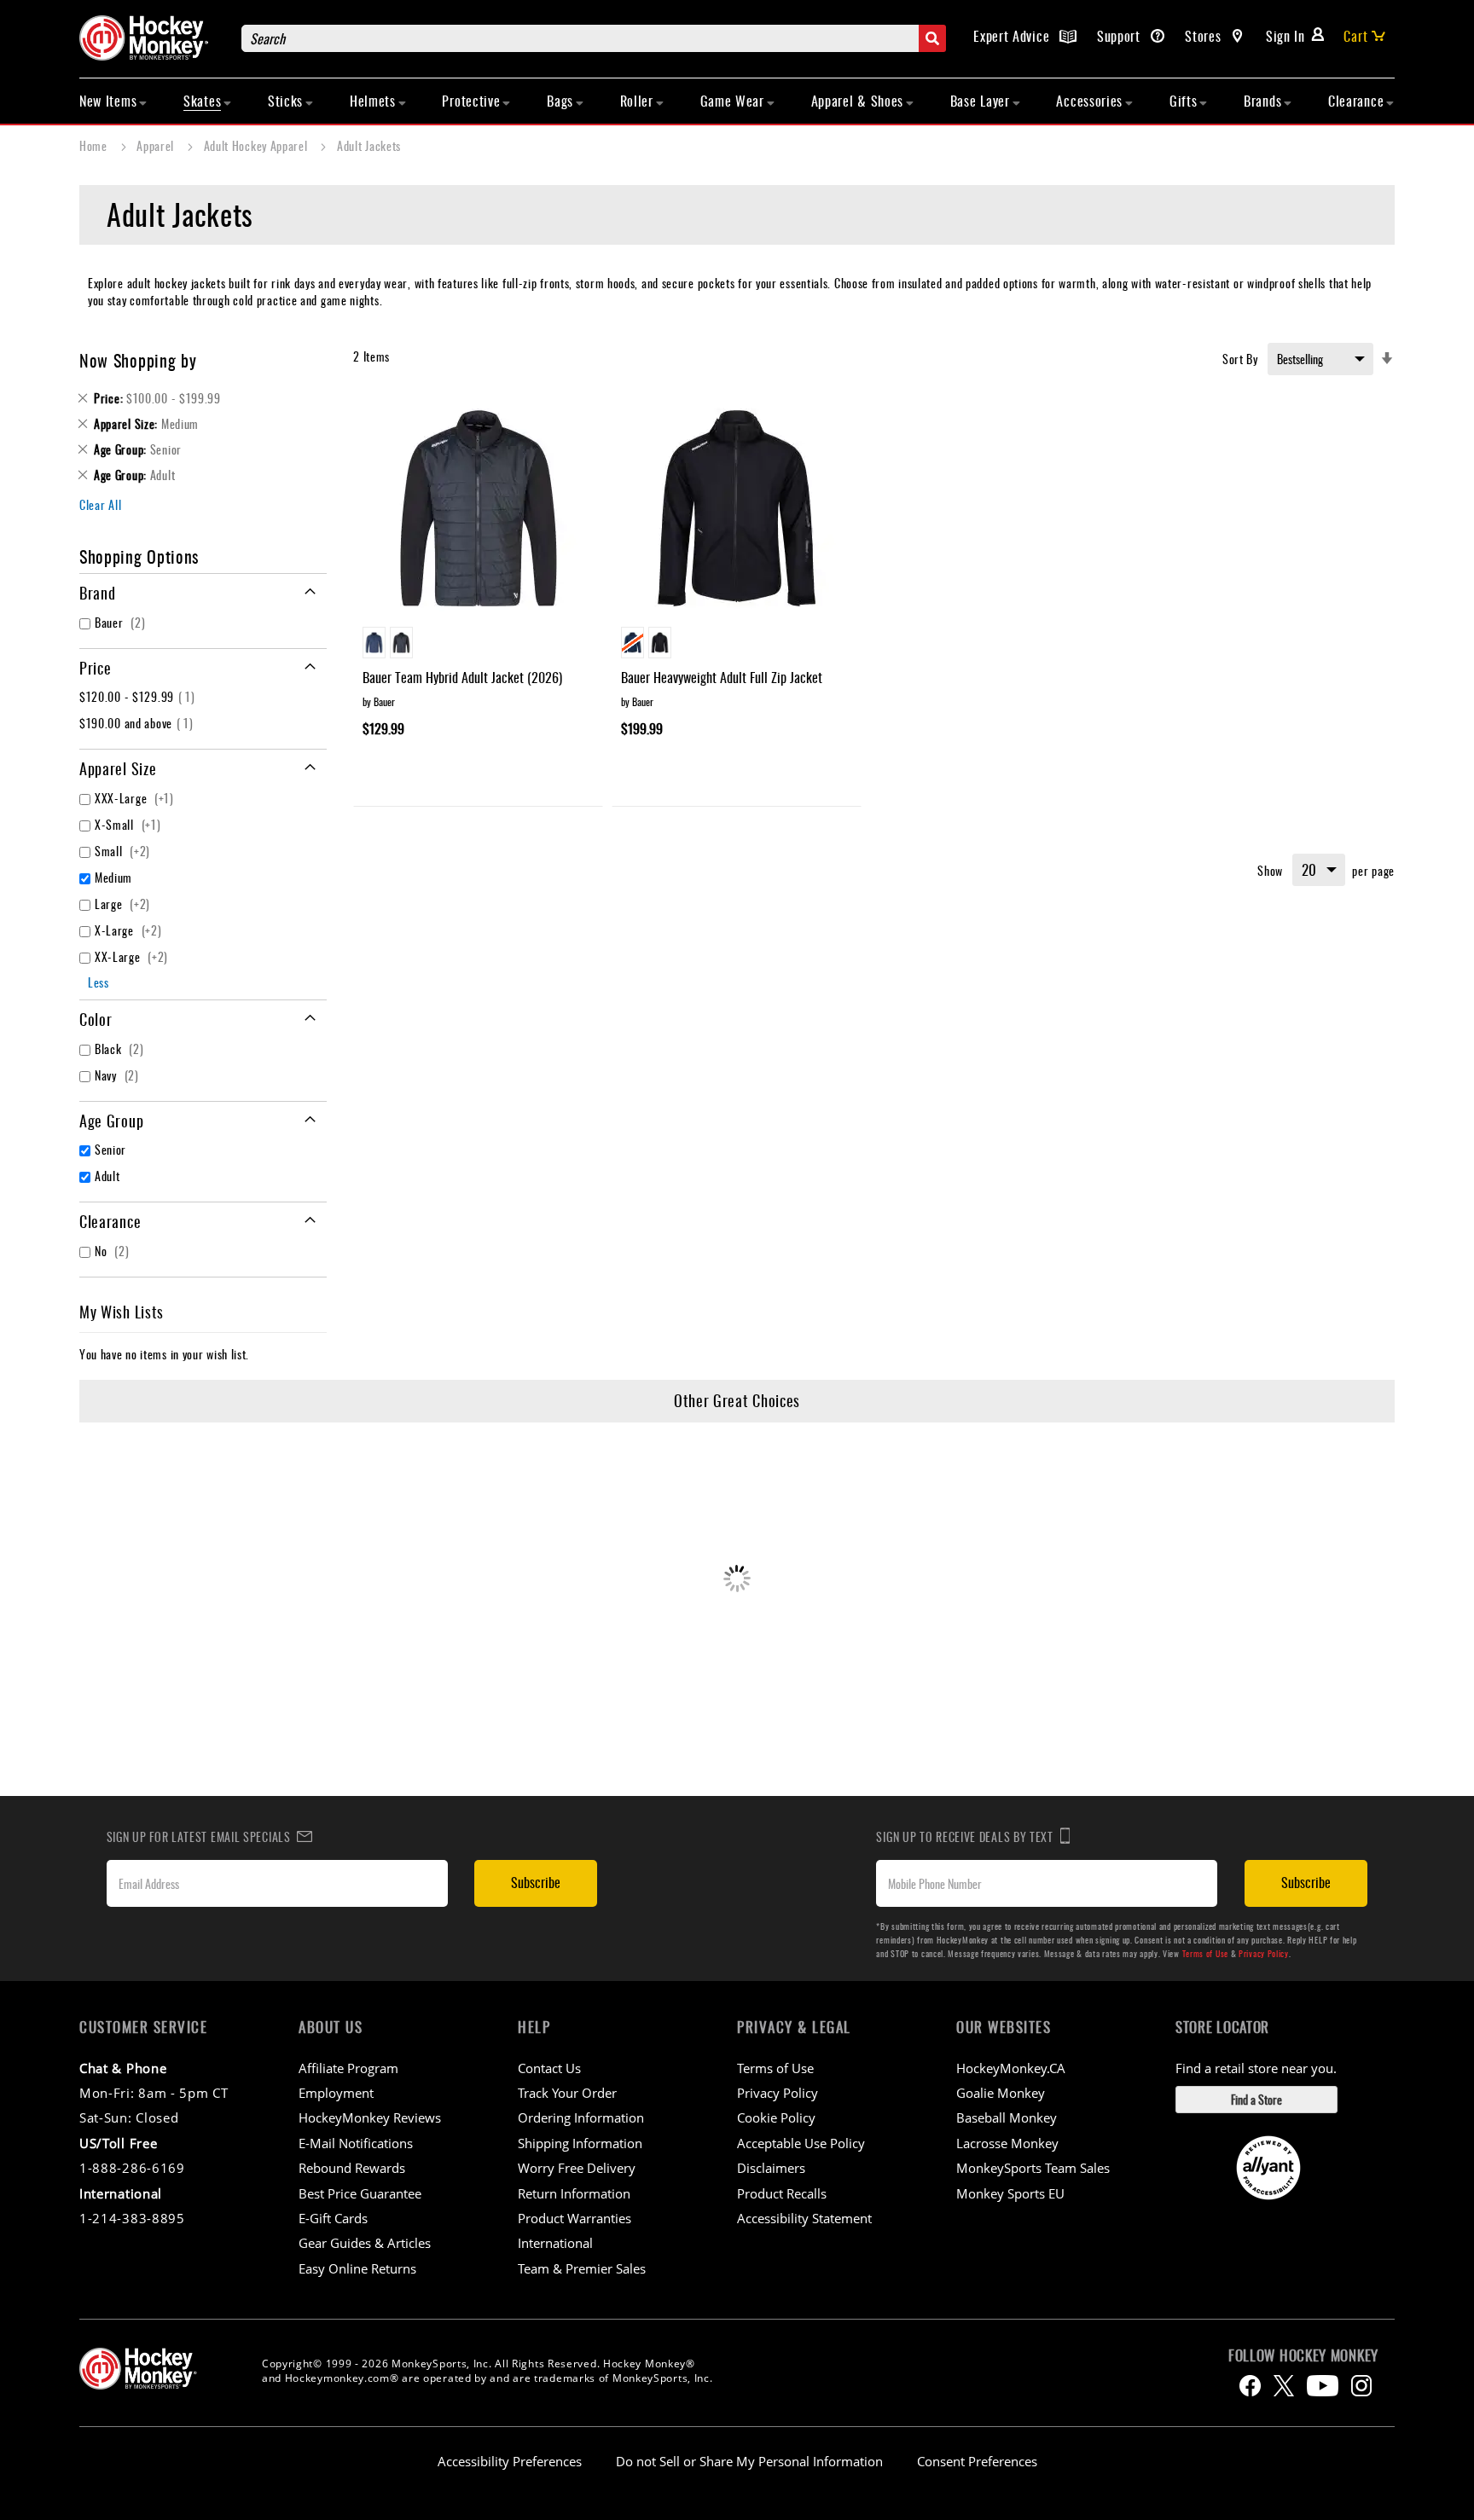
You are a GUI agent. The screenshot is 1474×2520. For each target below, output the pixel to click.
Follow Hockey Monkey (1303, 2355)
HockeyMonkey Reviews (370, 2117)
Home (95, 145)
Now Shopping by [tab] (138, 360)
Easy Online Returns (357, 2268)
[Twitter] (1284, 2386)
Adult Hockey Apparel (258, 145)
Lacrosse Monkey (1007, 2143)
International (555, 2243)
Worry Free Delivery (577, 2168)
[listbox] (478, 645)
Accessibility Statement (804, 2218)
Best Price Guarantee (360, 2193)
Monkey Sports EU (1010, 2193)
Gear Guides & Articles (365, 2243)
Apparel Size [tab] (118, 768)
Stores (1205, 36)
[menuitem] (113, 101)
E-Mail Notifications (356, 2143)
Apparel (157, 145)
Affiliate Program (348, 2068)
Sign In (1285, 36)
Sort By (1240, 359)
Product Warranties (575, 2218)
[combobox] (594, 38)
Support (1121, 36)
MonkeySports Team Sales (1033, 2168)
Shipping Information (580, 2143)
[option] (374, 643)
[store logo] (152, 38)
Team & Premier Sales (582, 2268)
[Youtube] (1323, 2386)
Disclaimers (771, 2168)
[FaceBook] (1250, 2386)
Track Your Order (567, 2093)
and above (139, 723)
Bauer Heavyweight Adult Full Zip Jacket (722, 677)
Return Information (574, 2193)
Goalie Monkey (1001, 2093)
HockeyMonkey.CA (1011, 2068)
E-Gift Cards (333, 2218)
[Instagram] (1361, 2386)
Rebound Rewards (352, 2168)
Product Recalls (782, 2193)
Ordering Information (581, 2117)
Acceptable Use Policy (801, 2143)
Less (99, 982)
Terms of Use (1205, 1953)
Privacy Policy (1264, 1953)
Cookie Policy (776, 2117)
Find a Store (1256, 2099)
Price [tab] (96, 668)
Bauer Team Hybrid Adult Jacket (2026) (462, 677)
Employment (336, 2093)
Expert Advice (1013, 36)
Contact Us (549, 2068)
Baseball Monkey (1007, 2117)
